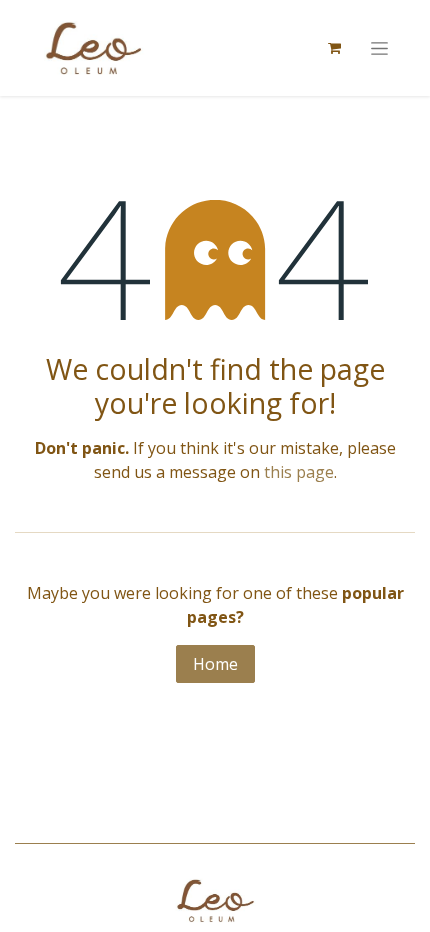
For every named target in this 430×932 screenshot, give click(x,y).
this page (299, 472)
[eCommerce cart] (334, 48)
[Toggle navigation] (379, 48)
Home (215, 664)
